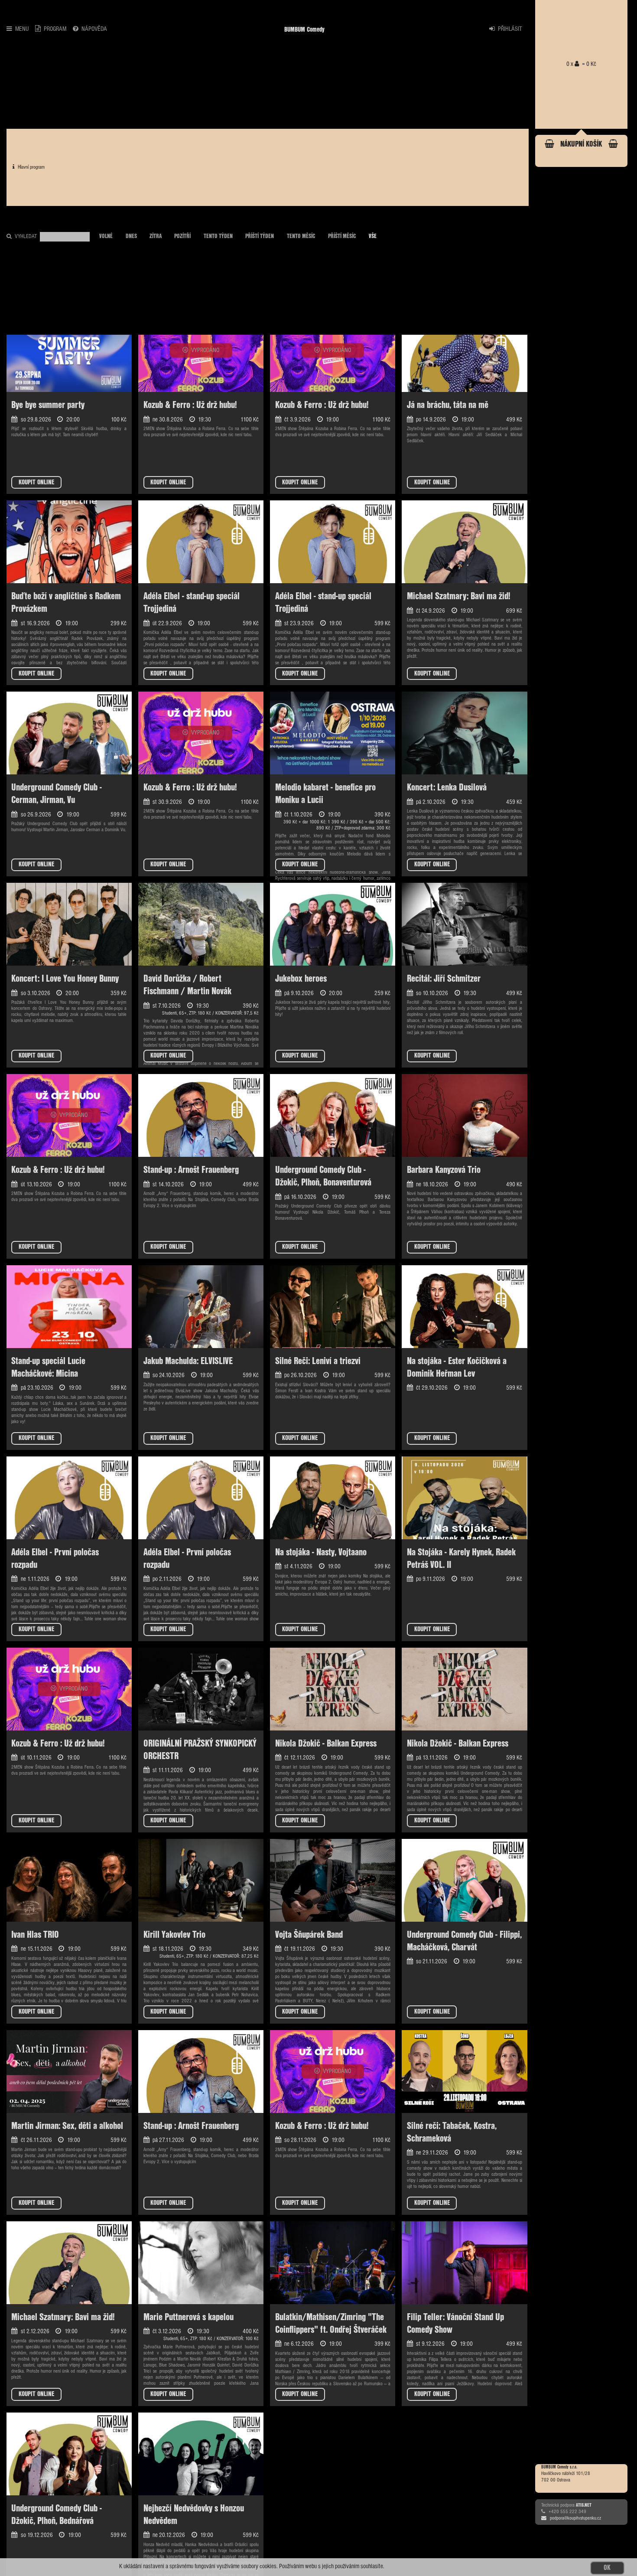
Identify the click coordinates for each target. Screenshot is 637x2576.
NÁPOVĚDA (94, 29)
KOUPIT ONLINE (36, 482)
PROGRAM (55, 29)
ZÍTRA (156, 236)
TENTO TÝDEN (218, 236)
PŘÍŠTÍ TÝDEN (260, 236)
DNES (131, 236)
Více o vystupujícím (179, 1206)
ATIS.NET (584, 2505)
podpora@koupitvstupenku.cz (575, 2518)
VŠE (373, 236)
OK (607, 2568)
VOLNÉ (106, 236)
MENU (22, 29)
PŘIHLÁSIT (510, 29)
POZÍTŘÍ (182, 236)
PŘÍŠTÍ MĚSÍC (342, 236)
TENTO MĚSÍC (301, 236)
